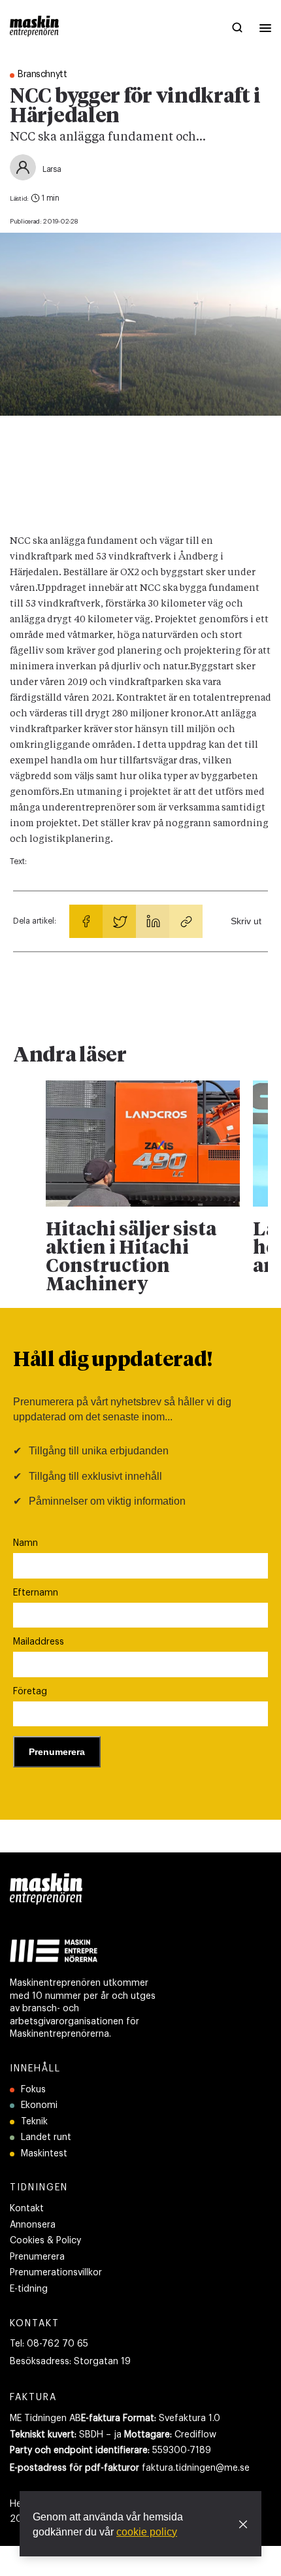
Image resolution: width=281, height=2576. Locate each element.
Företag (30, 1692)
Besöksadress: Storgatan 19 (70, 2362)
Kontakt (27, 2209)
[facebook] (86, 921)
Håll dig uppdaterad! (113, 1361)
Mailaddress (39, 1642)
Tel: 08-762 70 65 (49, 2344)
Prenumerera (37, 2257)
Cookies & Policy (45, 2241)
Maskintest (44, 2154)
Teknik (34, 2122)
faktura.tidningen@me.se (196, 2468)
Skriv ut (246, 921)
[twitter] (119, 921)
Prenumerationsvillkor (56, 2273)
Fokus (33, 2090)
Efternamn (36, 1593)
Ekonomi (39, 2105)
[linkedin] (153, 921)
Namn (25, 1543)
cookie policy (147, 2532)
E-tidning (29, 2289)
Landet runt (46, 2137)
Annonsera (33, 2225)
